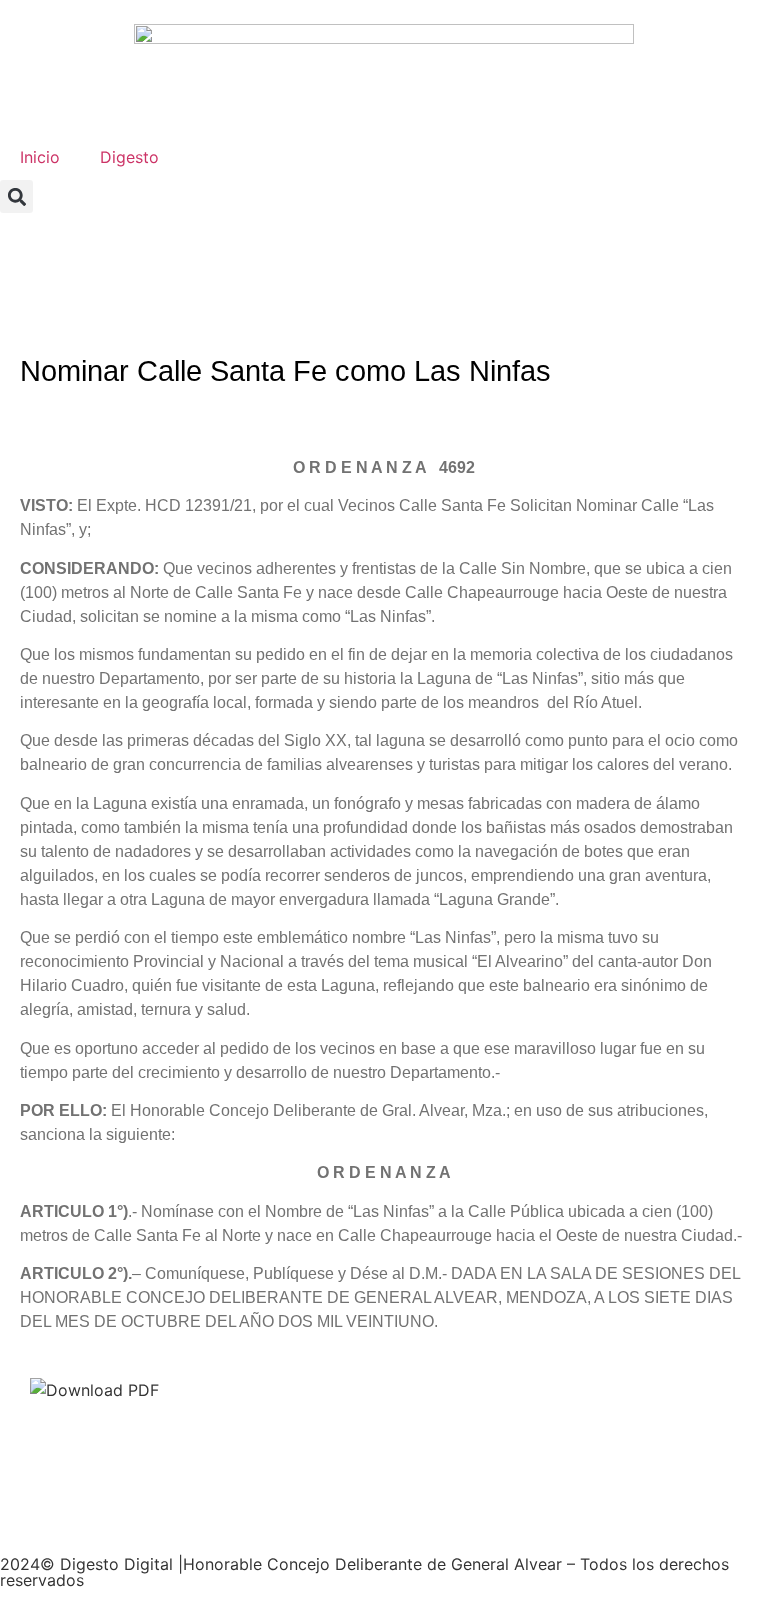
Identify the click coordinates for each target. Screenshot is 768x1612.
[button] (16, 196)
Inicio (40, 157)
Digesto (129, 157)
